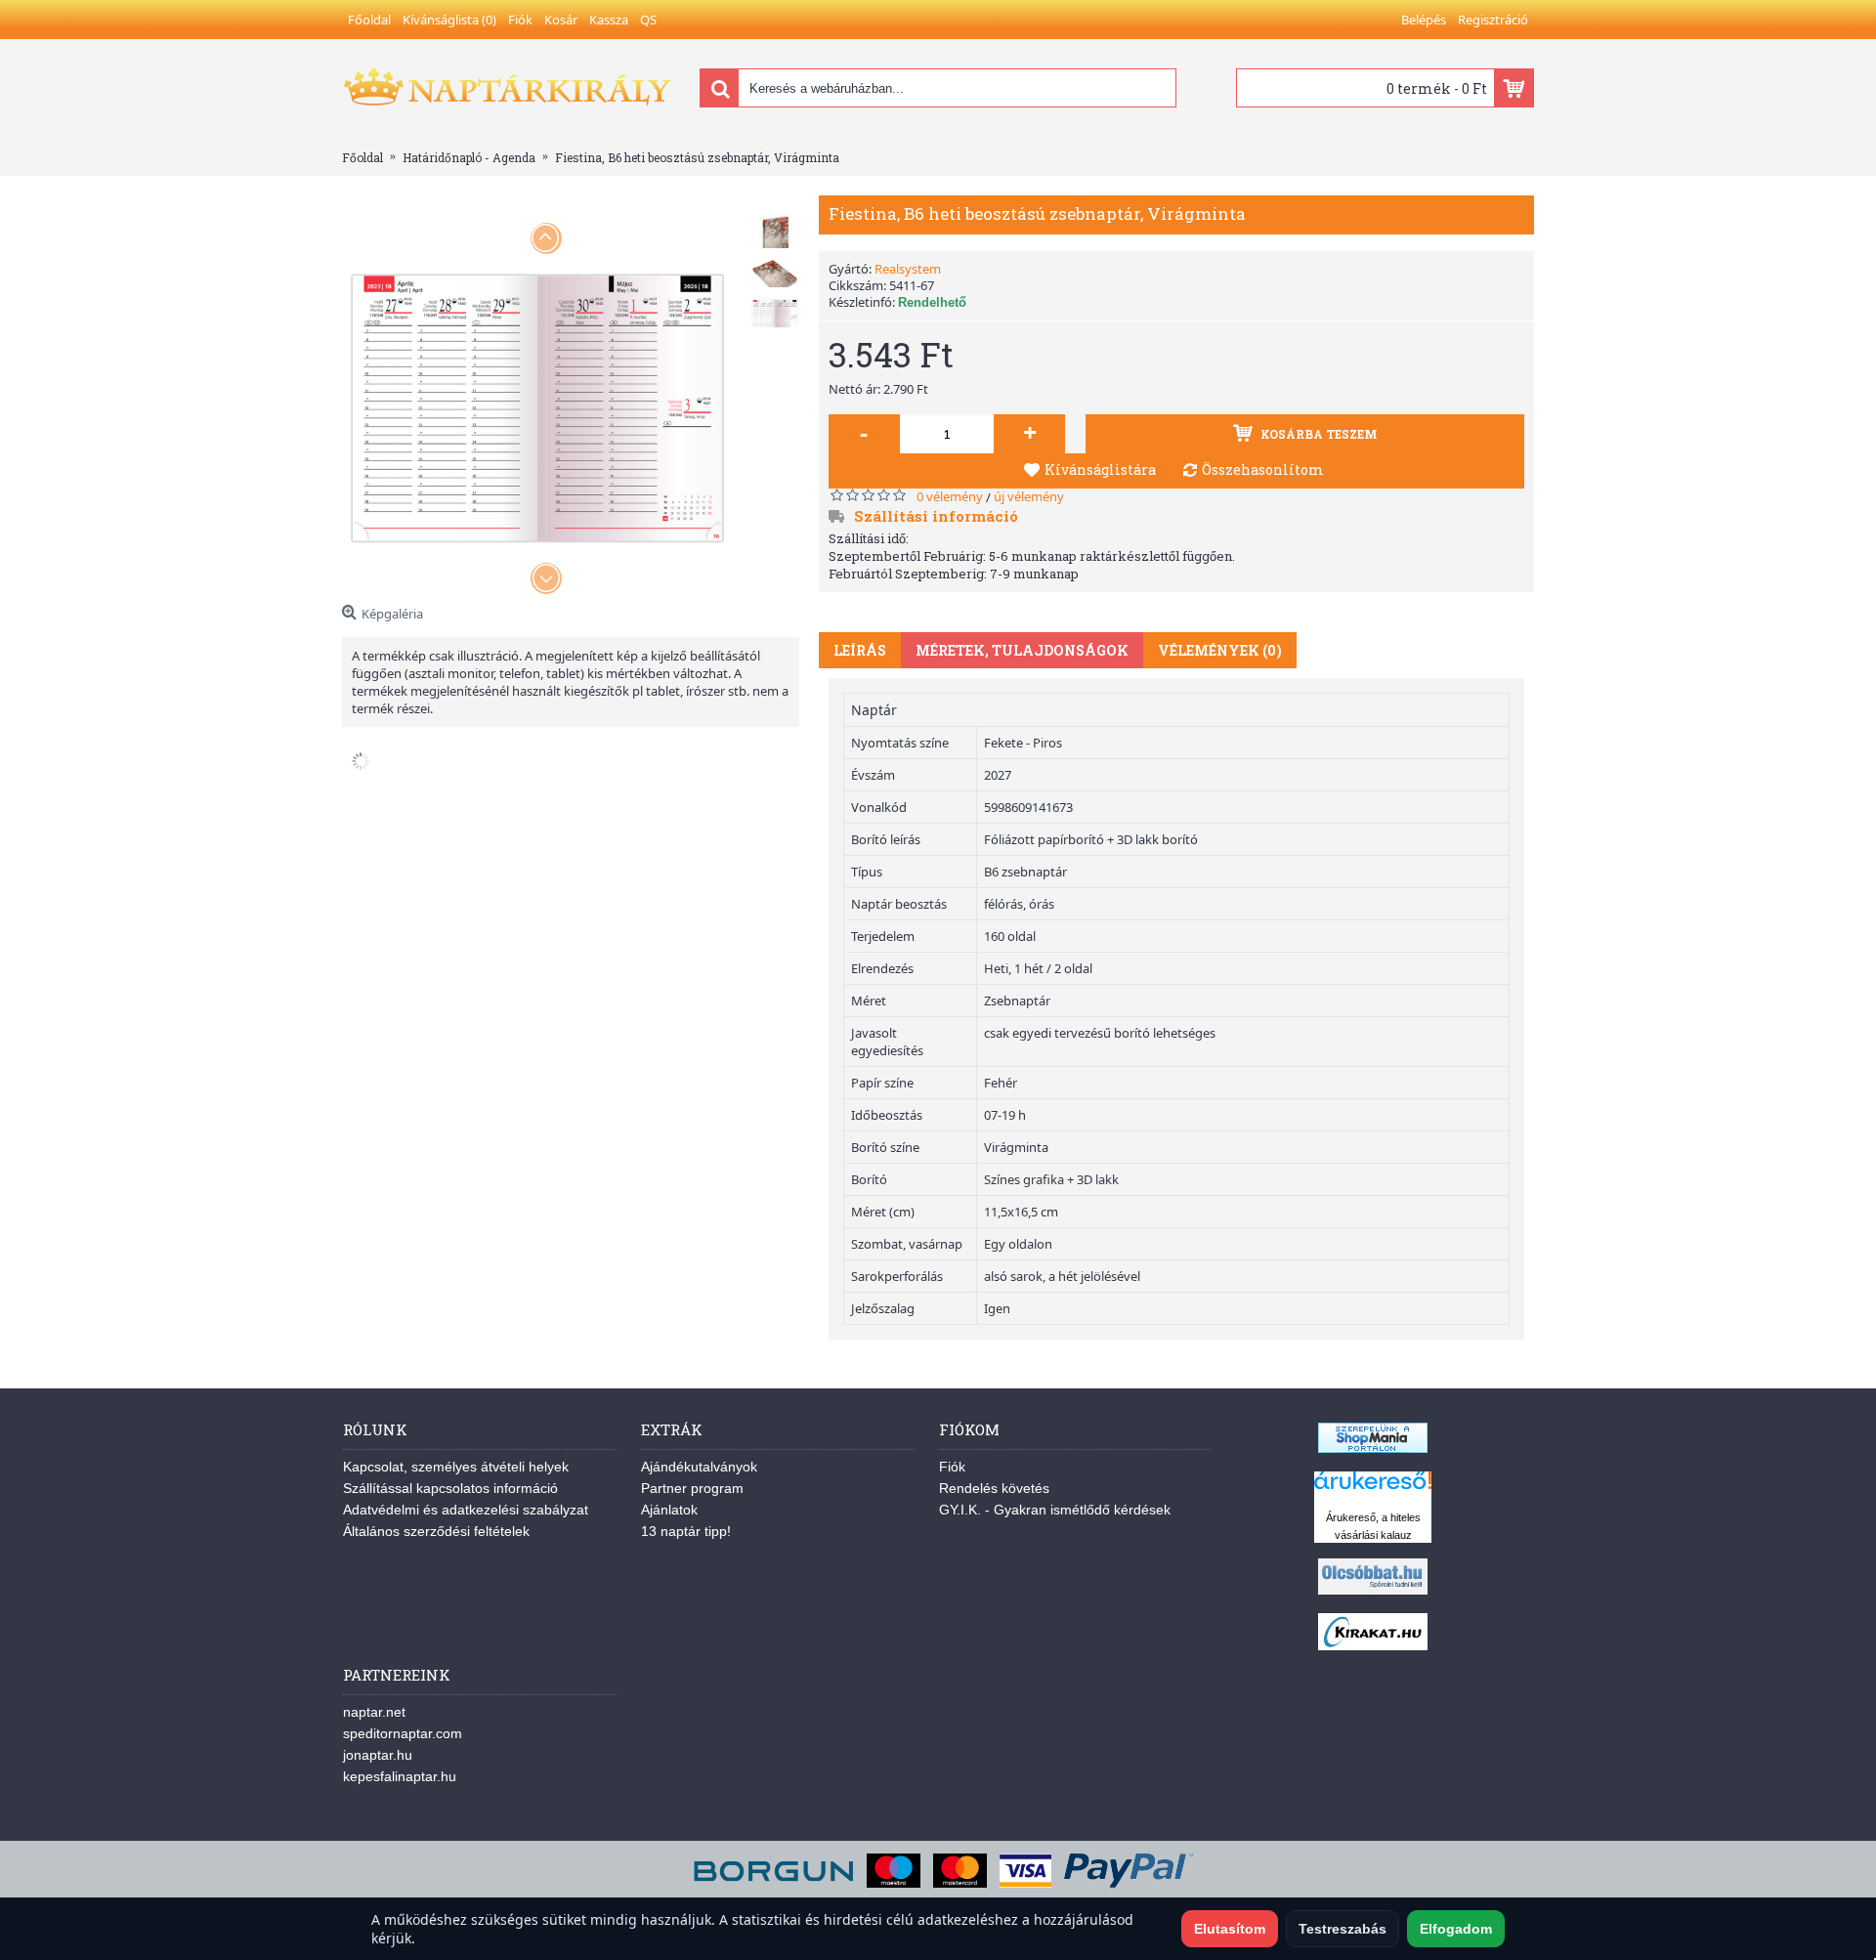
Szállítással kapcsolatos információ (450, 1488)
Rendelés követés (994, 1488)
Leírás (860, 650)
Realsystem (908, 269)
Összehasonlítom (1263, 469)
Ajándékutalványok (699, 1467)
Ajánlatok (669, 1510)
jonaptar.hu (378, 1755)
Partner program (692, 1488)
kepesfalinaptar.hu (400, 1776)
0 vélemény (950, 496)
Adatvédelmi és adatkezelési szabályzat (466, 1510)
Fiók (952, 1467)
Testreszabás (1343, 1929)
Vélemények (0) (1220, 650)
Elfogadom (1456, 1929)
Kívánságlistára (1100, 469)
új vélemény (1029, 496)
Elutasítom (1230, 1929)
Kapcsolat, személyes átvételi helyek (456, 1467)
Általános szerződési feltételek (436, 1531)
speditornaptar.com (403, 1733)
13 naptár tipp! (686, 1531)
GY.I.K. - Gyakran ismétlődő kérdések (1055, 1510)
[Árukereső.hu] (1373, 1490)
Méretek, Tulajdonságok (1022, 650)
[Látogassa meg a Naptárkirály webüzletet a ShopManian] (1373, 1448)
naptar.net (374, 1712)
